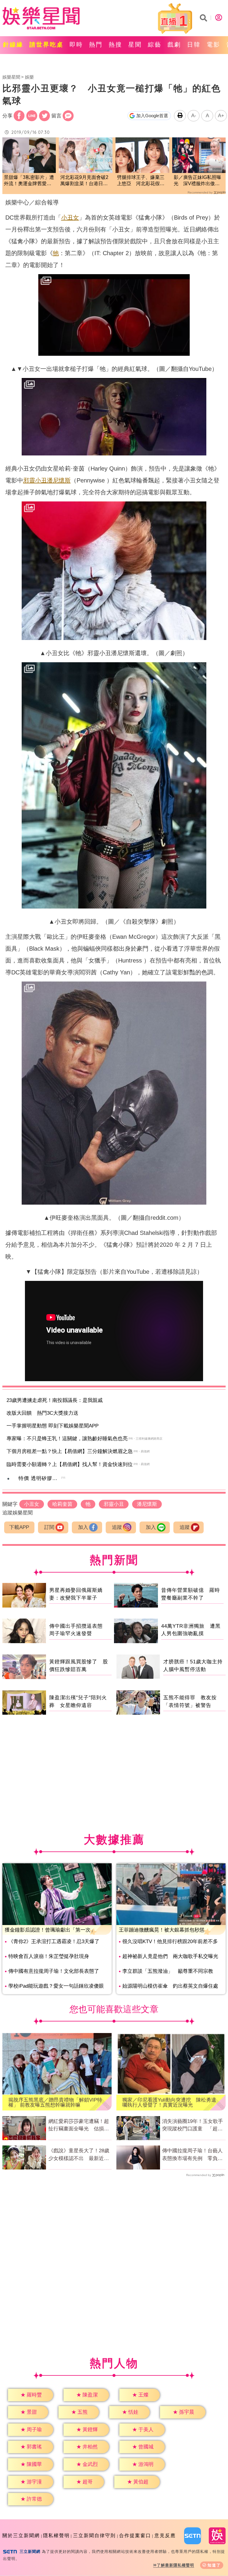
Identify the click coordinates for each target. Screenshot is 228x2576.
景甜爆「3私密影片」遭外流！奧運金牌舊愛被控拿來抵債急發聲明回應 (29, 181)
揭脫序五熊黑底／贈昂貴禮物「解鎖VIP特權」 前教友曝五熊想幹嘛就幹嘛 (55, 2102)
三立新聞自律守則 (94, 2535)
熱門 (96, 45)
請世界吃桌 (46, 45)
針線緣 (13, 45)
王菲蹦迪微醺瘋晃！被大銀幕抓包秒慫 (162, 1930)
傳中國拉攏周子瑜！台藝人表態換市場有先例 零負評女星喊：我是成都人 (192, 2155)
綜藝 (155, 45)
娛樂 (29, 77)
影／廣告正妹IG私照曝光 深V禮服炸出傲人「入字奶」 (197, 181)
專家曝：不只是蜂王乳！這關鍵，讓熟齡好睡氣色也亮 (67, 1439)
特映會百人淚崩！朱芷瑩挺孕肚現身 (49, 1956)
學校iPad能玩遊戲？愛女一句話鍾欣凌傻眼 (56, 1986)
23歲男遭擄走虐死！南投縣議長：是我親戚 (55, 1400)
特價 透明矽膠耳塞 (41, 1478)
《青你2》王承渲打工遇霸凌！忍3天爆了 (54, 1941)
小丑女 (70, 217)
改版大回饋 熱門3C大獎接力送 (42, 1413)
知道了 (214, 2565)
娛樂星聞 (11, 77)
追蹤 (117, 1527)
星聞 (135, 45)
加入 (83, 1527)
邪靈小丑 (35, 480)
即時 (76, 45)
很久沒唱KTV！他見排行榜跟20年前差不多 (170, 1941)
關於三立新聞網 (21, 2535)
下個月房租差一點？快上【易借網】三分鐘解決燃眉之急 (70, 1451)
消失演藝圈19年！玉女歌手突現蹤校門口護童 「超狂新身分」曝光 (193, 2126)
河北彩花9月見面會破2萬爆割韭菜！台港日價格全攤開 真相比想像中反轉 (84, 181)
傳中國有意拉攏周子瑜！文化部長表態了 (54, 1971)
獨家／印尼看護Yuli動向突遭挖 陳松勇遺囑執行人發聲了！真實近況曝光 (169, 2102)
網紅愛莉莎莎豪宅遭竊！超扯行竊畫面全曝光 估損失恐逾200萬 (79, 2126)
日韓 (194, 45)
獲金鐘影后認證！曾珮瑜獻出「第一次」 (50, 1930)
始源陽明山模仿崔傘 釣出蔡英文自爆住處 (170, 1986)
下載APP (19, 1527)
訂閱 (49, 1527)
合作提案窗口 (135, 2535)
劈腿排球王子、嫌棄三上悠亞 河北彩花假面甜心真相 (141, 181)
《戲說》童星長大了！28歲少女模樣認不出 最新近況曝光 (79, 2155)
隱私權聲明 (56, 2535)
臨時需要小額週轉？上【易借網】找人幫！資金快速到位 (70, 1464)
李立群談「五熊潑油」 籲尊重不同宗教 (168, 1971)
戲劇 (174, 45)
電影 (213, 45)
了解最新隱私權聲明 (175, 2565)
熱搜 (115, 45)
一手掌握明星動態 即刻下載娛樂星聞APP (53, 1426)
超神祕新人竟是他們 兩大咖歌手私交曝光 (170, 1956)
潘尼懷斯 (59, 480)
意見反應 (165, 2535)
